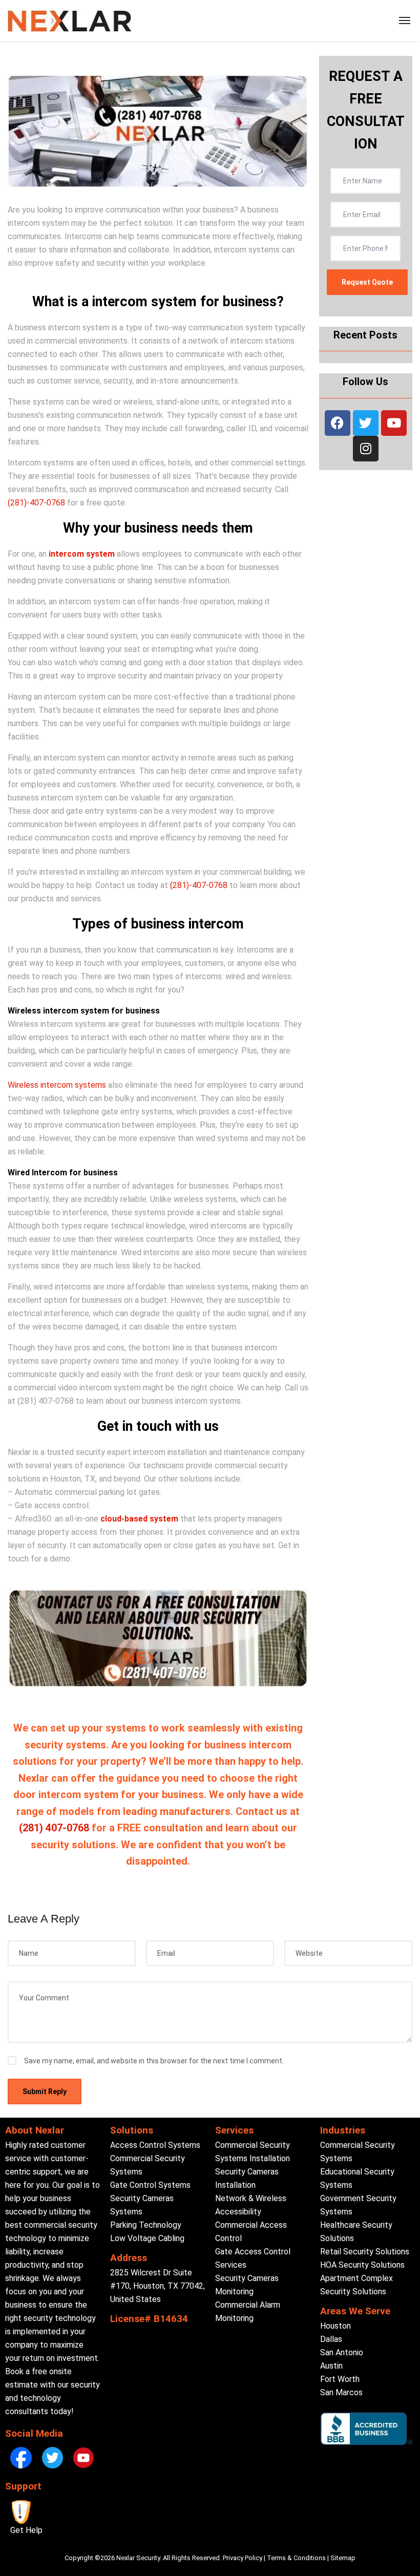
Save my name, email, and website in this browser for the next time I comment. (154, 2061)
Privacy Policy (243, 2558)
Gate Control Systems (150, 2185)
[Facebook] (338, 423)
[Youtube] (394, 423)
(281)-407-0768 (36, 503)
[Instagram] (366, 449)
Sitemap (343, 2558)
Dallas (331, 2339)
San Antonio (342, 2352)
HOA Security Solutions (362, 2265)
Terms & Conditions (296, 2558)
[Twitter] (366, 423)
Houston (335, 2326)
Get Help (26, 2530)
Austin (331, 2366)
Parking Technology (146, 2225)
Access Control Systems (155, 2145)
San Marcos (341, 2392)
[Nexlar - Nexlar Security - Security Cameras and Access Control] (70, 20)
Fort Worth (340, 2379)
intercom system (82, 554)
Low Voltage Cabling (147, 2238)
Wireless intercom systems (57, 1085)
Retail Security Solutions (365, 2252)
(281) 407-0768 (54, 1828)
